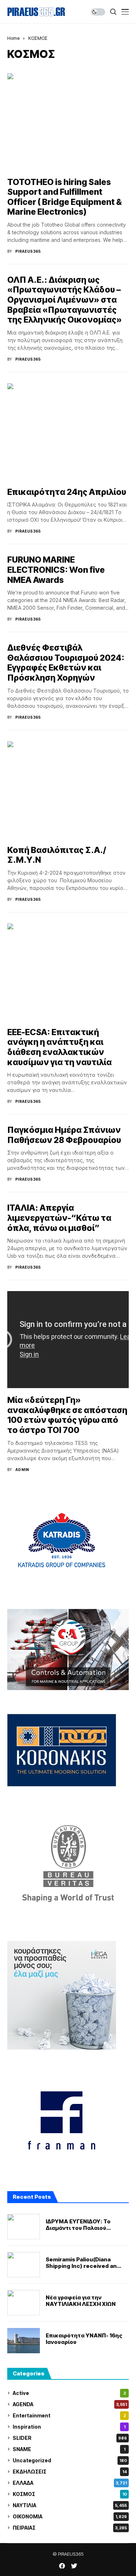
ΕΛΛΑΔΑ (70, 2483)
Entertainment (69, 2415)
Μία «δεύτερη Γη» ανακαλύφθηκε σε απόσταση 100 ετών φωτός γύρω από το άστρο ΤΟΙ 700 (67, 1415)
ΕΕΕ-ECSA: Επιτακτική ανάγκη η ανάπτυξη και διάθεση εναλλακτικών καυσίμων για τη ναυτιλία (59, 1047)
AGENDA (70, 2404)
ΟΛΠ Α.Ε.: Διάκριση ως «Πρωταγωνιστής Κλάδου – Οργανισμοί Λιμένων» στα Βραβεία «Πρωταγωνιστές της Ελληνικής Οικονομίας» (65, 300)
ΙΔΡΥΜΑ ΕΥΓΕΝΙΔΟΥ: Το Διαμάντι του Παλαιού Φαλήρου (78, 2225)
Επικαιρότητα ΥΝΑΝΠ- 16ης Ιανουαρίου (84, 2339)
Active (69, 2393)
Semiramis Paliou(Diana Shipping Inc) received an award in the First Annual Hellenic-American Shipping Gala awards (85, 2263)
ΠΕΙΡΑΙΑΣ (70, 2528)
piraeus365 (28, 251)
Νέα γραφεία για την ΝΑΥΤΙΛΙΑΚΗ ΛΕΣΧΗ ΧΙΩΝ (81, 2301)
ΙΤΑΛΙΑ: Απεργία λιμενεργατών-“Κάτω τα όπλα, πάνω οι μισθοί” (59, 1218)
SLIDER (70, 2438)
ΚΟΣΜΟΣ (38, 38)
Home (13, 38)
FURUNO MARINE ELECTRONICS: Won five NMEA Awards (56, 570)
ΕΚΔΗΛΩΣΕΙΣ (70, 2472)
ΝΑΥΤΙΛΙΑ (70, 2505)
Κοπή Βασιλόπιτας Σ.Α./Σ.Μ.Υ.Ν (57, 855)
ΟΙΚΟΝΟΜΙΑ (70, 2516)
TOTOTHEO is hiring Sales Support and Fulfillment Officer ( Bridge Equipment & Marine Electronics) (65, 197)
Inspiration (69, 2427)
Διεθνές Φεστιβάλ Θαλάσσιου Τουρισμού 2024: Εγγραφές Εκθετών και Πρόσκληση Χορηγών (66, 663)
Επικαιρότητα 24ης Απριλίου (67, 492)
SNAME (69, 2449)
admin (22, 1470)
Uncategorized (70, 2460)
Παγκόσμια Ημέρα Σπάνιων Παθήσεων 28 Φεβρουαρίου (64, 1135)
